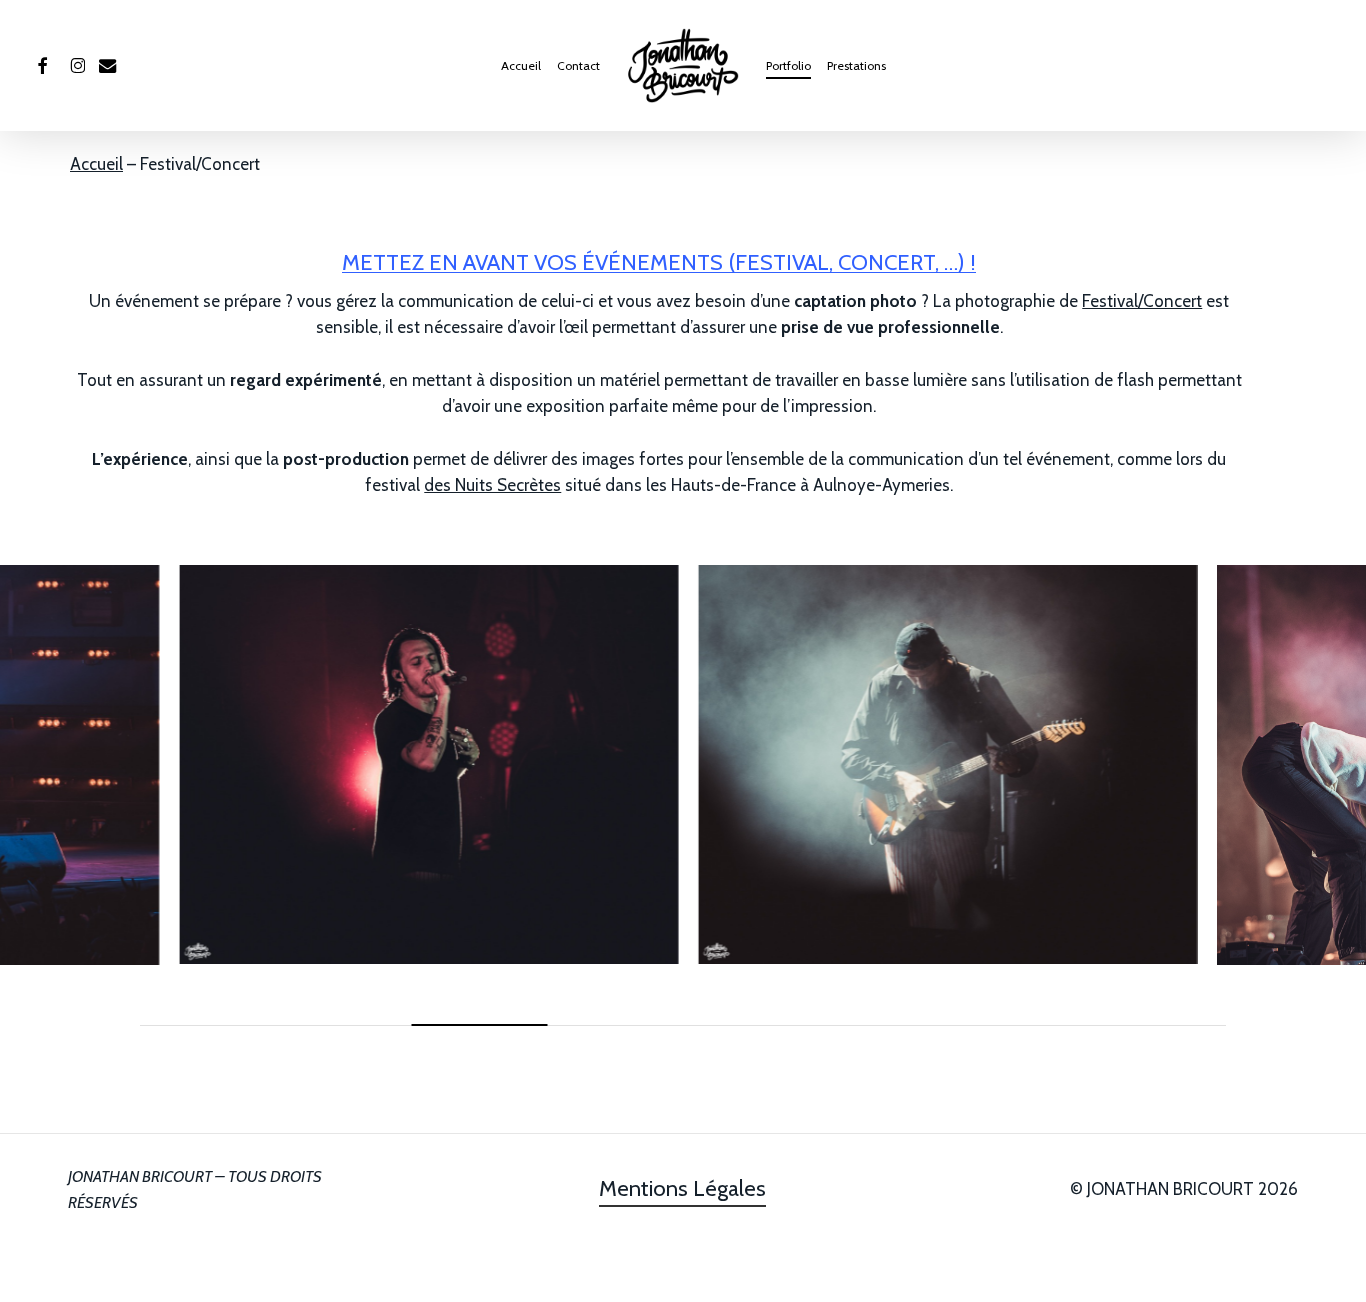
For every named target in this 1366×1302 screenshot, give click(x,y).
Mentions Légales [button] (682, 1188)
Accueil (96, 164)
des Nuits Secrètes (492, 485)
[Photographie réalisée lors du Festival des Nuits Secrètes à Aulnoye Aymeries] (423, 764)
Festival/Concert (1142, 301)
